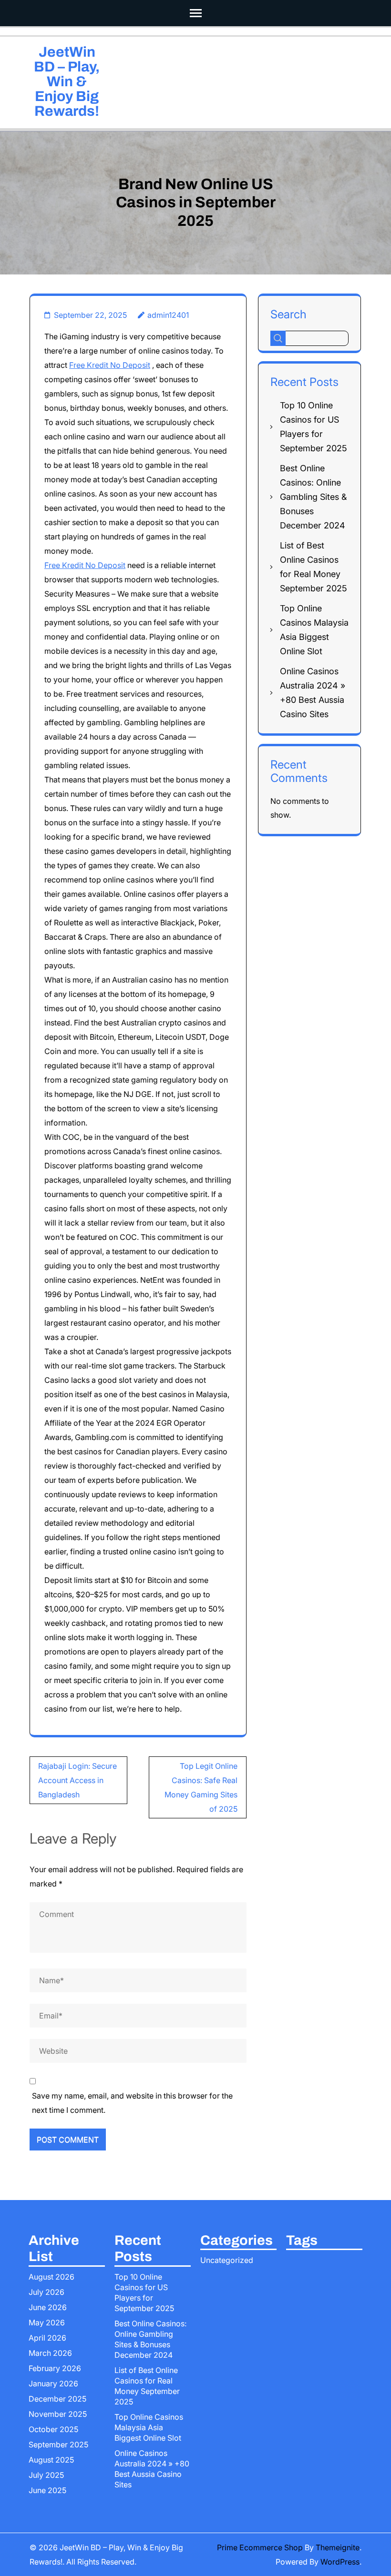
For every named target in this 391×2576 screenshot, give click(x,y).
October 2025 (53, 2429)
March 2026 (50, 2353)
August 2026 (51, 2277)
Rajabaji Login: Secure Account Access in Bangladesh (77, 1780)
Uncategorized (227, 2260)
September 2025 (58, 2444)
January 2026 (53, 2383)
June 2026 (48, 2307)
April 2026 (47, 2338)
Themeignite (338, 2547)
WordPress (340, 2562)
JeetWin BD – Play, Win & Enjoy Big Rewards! (67, 81)
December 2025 (57, 2399)
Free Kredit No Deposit (110, 365)
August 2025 (51, 2460)
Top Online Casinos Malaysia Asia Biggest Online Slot (149, 2427)
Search (288, 314)
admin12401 (168, 315)
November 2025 (58, 2414)
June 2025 (47, 2490)
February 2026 (55, 2368)
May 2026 (47, 2322)
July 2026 (46, 2292)
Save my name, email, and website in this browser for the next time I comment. (132, 2103)
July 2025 (46, 2475)
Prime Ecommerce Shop (260, 2547)
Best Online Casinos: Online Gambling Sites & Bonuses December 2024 (313, 497)
